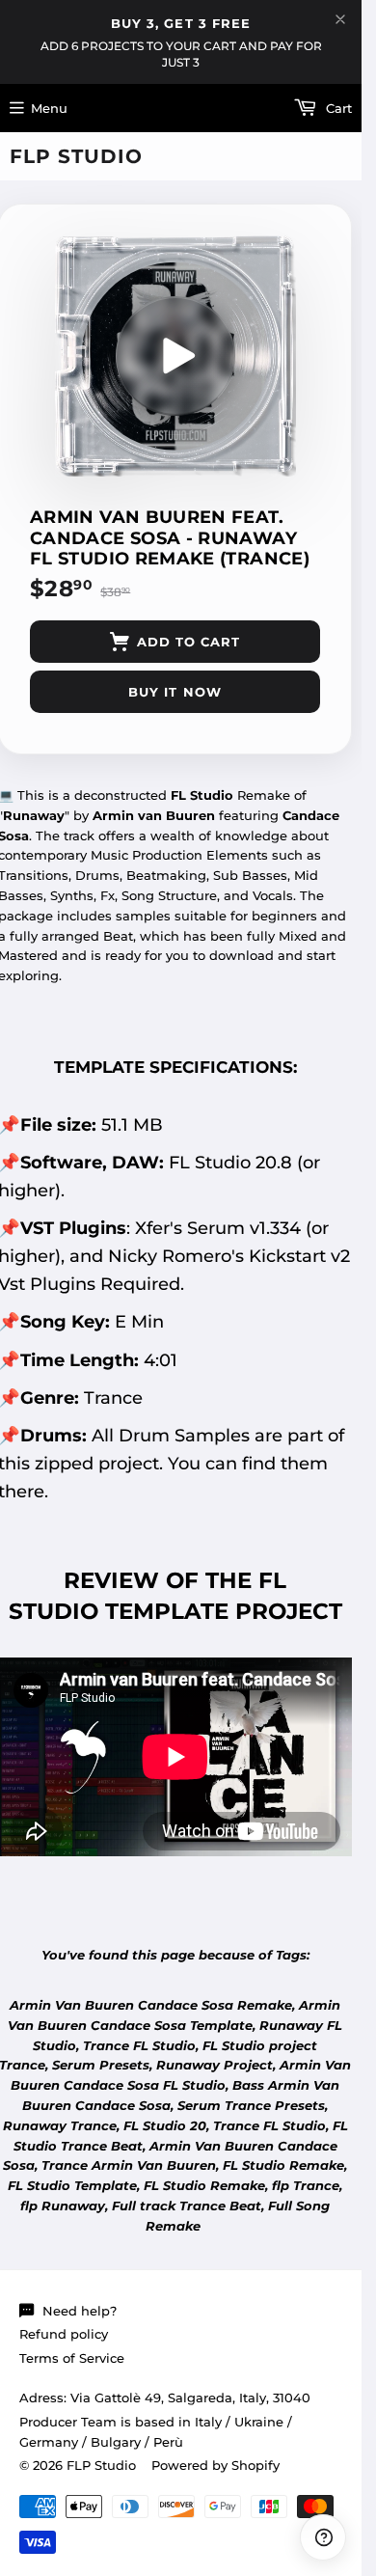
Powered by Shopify (215, 2465)
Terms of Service (72, 2358)
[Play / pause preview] (175, 356)
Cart (337, 108)
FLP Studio (76, 156)
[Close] (340, 19)
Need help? (80, 2311)
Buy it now (175, 692)
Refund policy (64, 2334)
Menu (49, 108)
